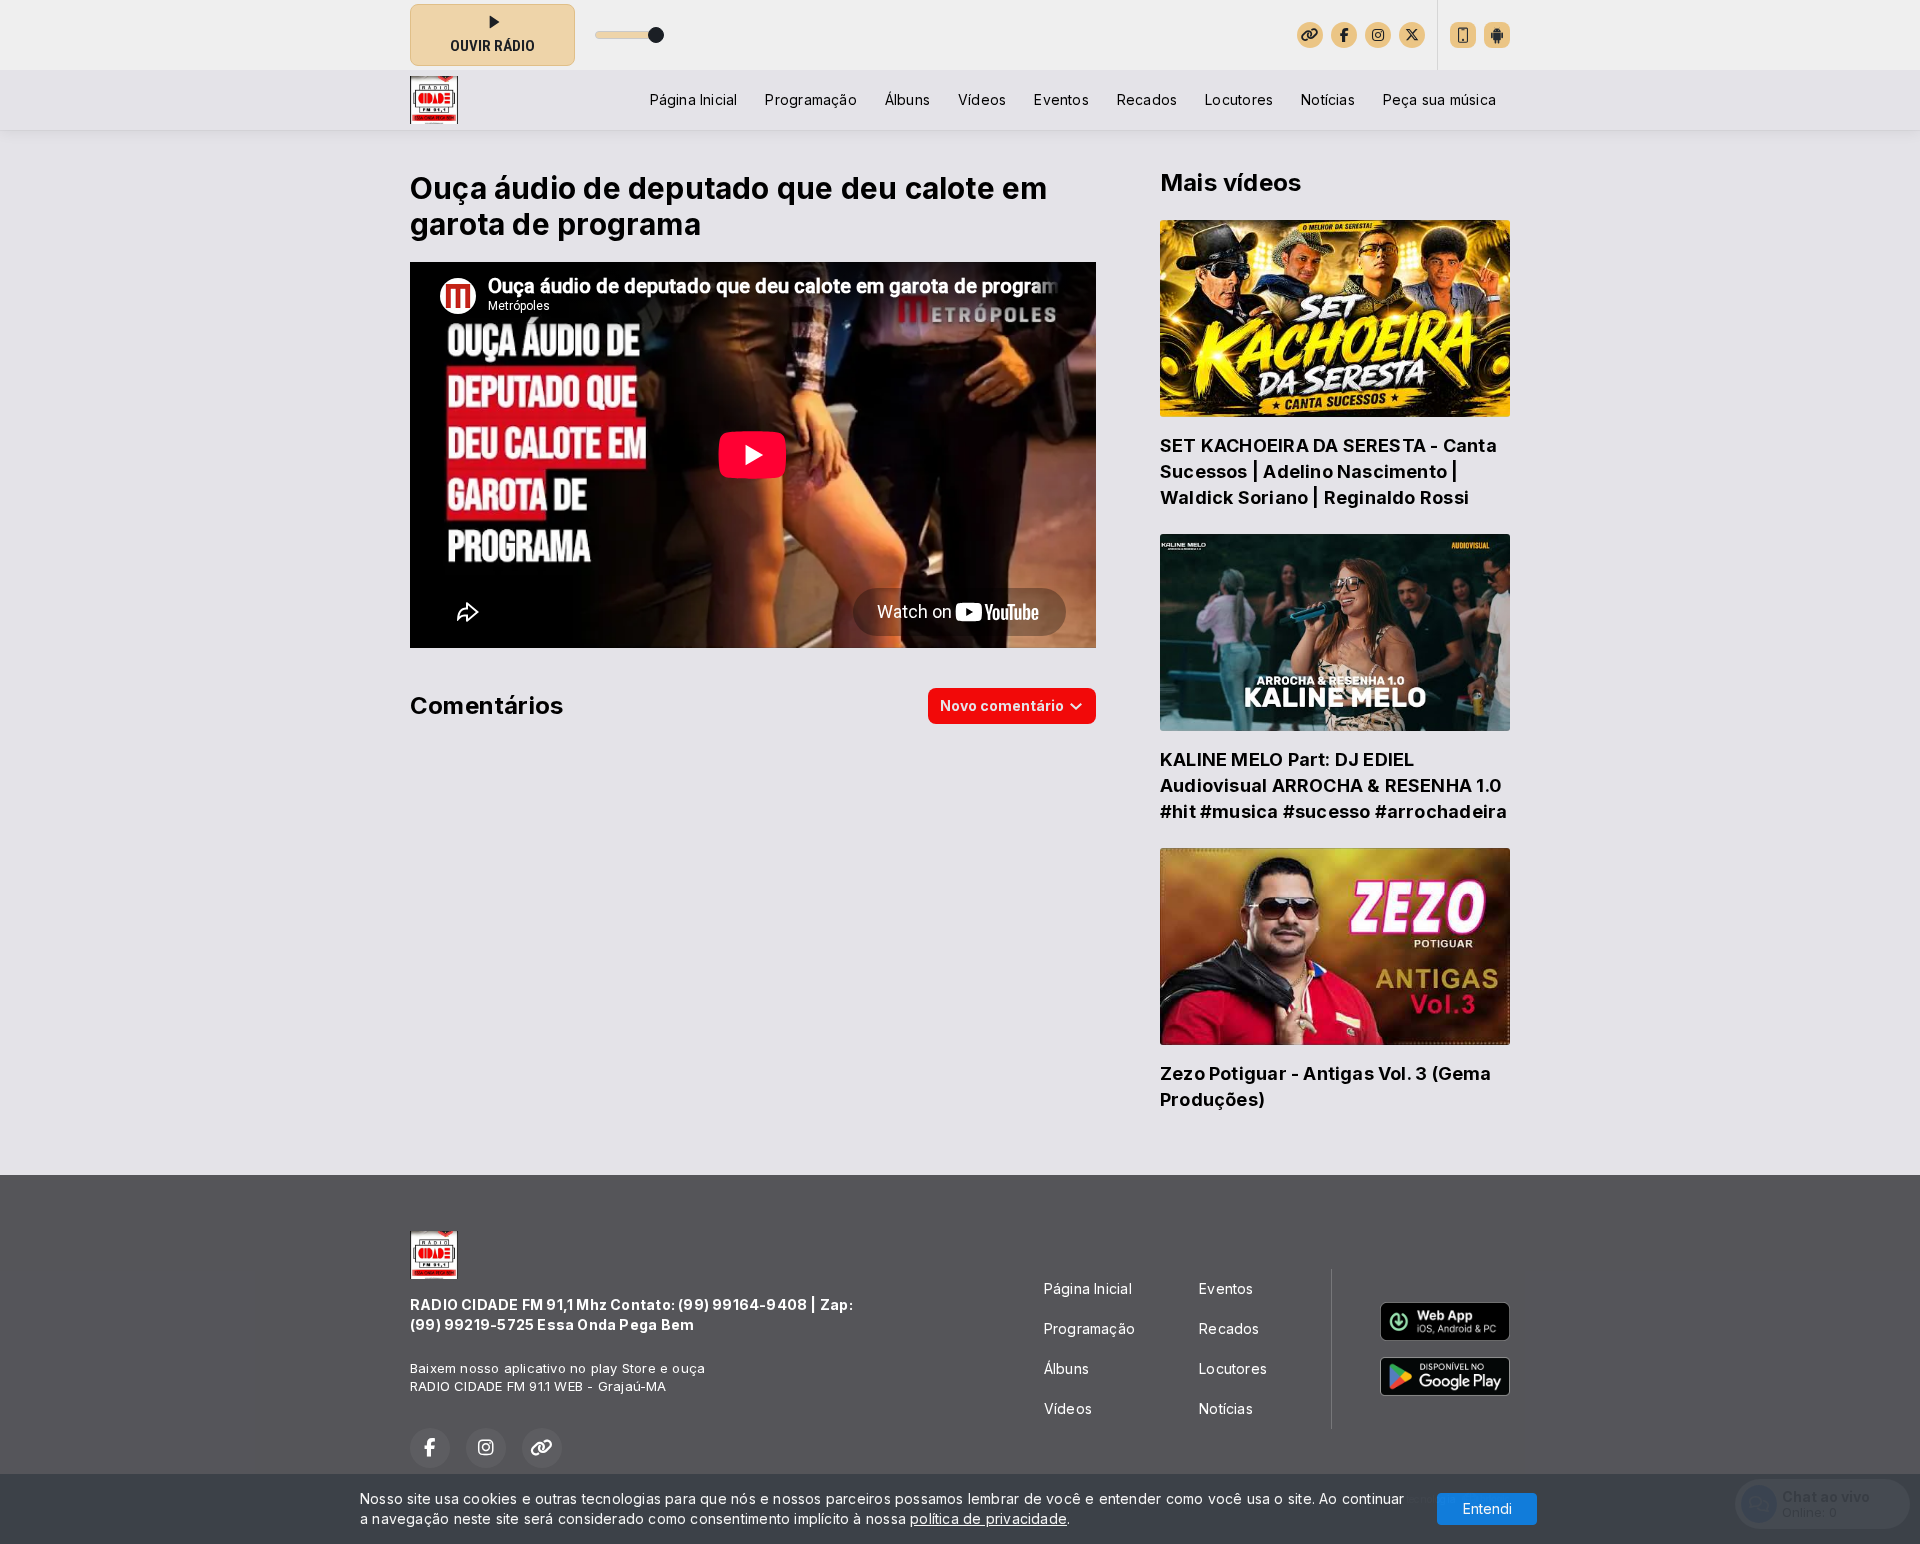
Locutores (1239, 99)
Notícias (1328, 99)
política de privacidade (988, 1518)
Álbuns (907, 99)
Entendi (1487, 1508)
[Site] (1310, 35)
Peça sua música (1439, 99)
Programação (810, 99)
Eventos (1061, 99)
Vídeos (982, 99)
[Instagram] (1378, 35)
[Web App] (1463, 35)
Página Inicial (694, 99)
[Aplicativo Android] (1497, 35)
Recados (1147, 99)
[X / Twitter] (1412, 35)
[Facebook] (1344, 35)
